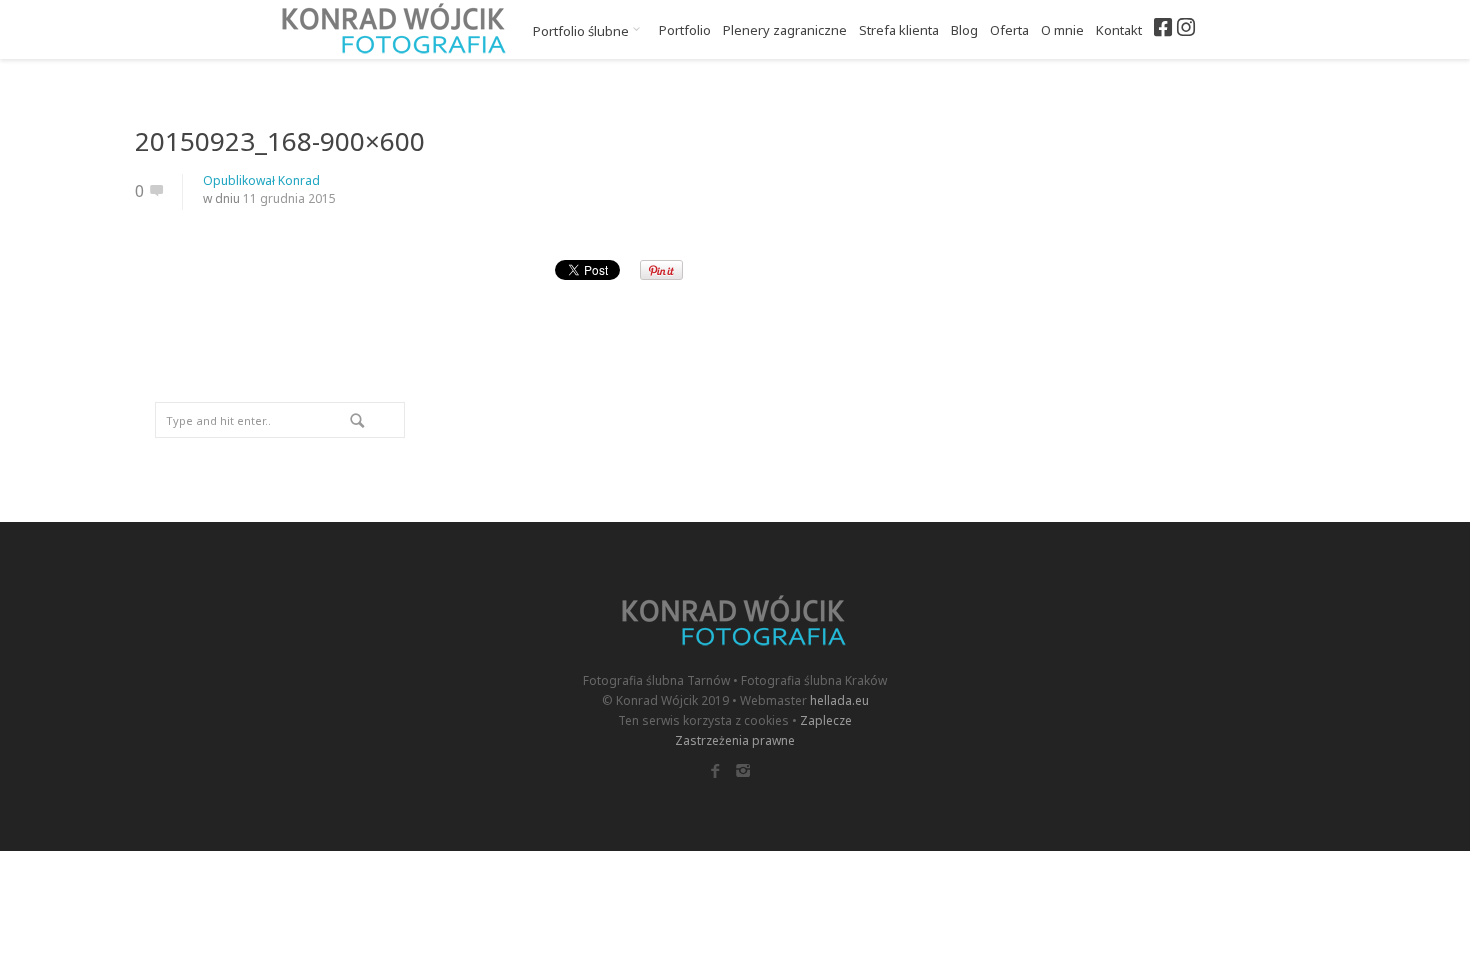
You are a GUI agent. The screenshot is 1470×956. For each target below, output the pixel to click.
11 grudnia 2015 (289, 198)
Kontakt (1119, 30)
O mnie (1062, 30)
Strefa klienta (899, 30)
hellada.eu (839, 700)
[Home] (395, 29)
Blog (964, 30)
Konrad (299, 180)
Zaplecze (826, 720)
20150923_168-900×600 (280, 141)
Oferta (1009, 30)
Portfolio (685, 30)
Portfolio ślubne (582, 31)
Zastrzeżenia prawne (735, 740)
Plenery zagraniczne (785, 30)
